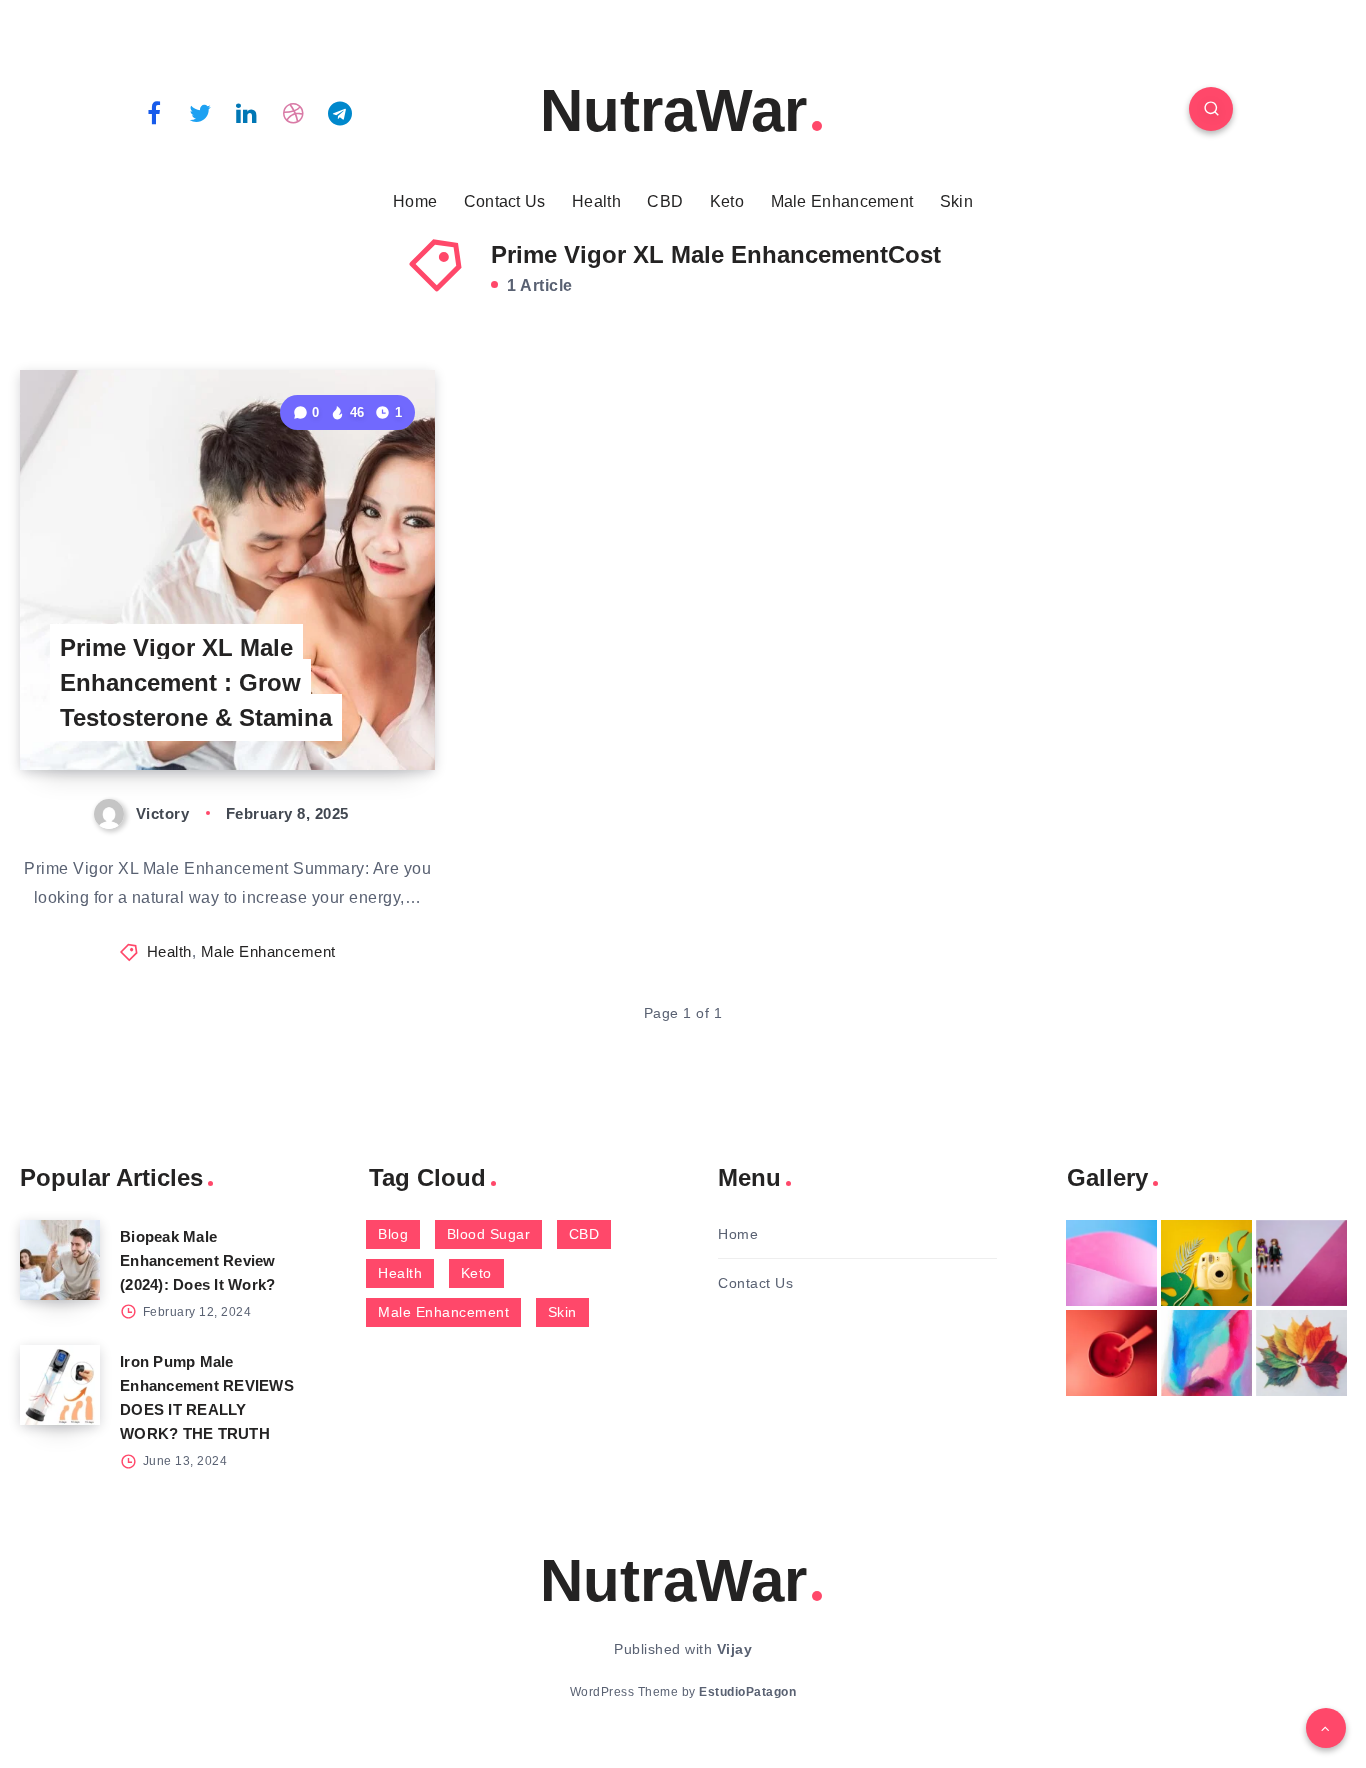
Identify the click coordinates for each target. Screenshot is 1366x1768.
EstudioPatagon (747, 1692)
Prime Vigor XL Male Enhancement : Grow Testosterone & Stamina (196, 682)
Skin (956, 201)
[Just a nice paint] (1206, 1353)
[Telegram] (340, 112)
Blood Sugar (489, 1234)
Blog (393, 1234)
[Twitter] (201, 112)
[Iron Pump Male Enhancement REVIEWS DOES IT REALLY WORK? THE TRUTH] (60, 1385)
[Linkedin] (247, 112)
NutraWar (673, 110)
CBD (665, 201)
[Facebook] (154, 112)
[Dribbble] (294, 112)
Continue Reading (341, 710)
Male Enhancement (842, 201)
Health (596, 201)
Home (415, 201)
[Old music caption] (1301, 1263)
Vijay (735, 1649)
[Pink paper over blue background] (1111, 1263)
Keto (727, 201)
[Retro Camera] (1206, 1263)
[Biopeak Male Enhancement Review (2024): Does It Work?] (60, 1260)
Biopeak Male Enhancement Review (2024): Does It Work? (198, 1260)
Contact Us (505, 201)
